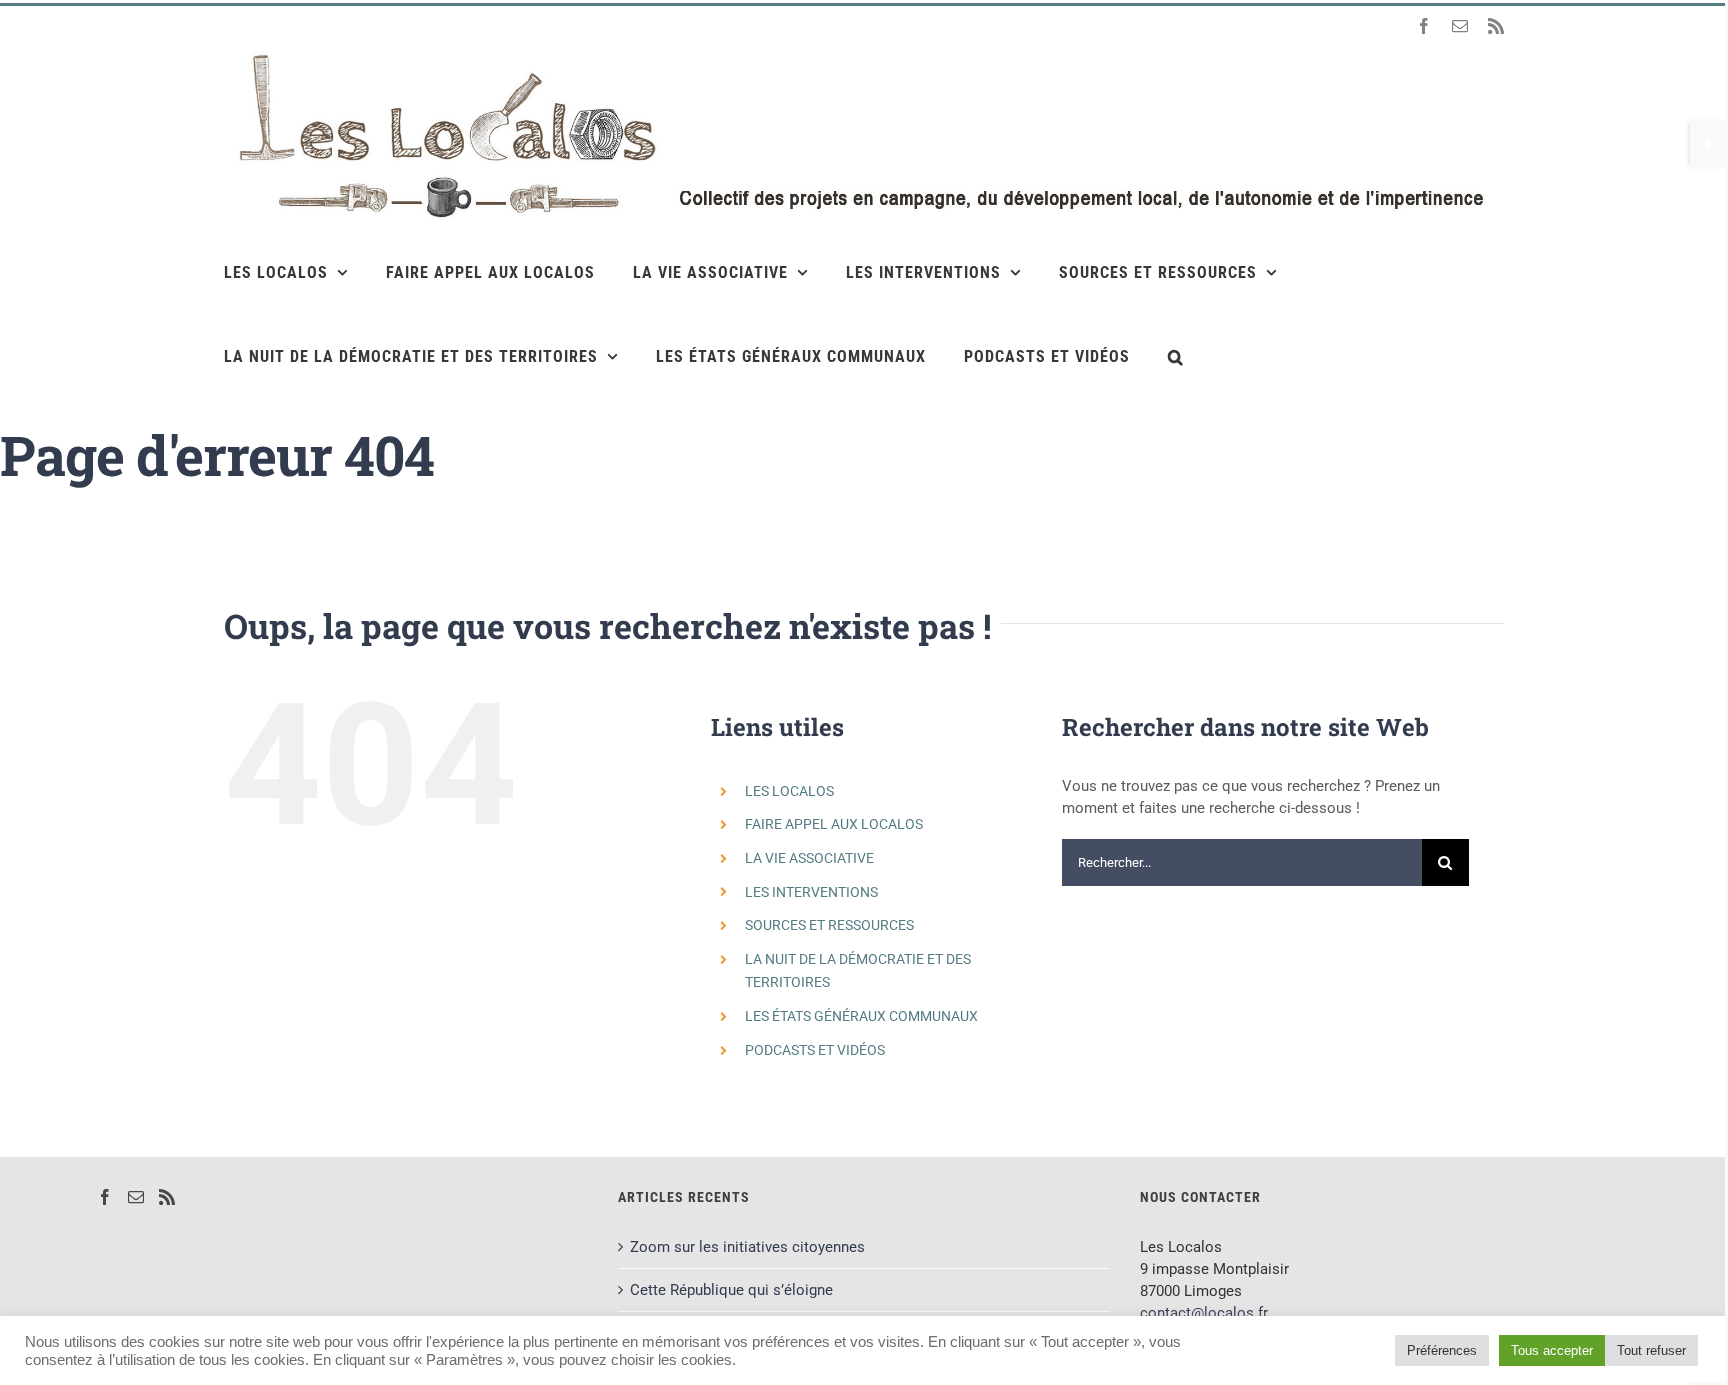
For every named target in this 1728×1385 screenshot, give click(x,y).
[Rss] (167, 1197)
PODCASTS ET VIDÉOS (815, 1050)
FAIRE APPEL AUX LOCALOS (834, 824)
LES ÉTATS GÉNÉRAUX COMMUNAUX (861, 1016)
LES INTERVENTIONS (811, 892)
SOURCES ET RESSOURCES (829, 925)
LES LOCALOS (789, 791)
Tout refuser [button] (1651, 1350)
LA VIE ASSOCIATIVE (809, 858)
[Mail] (136, 1197)
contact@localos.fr (1204, 1313)
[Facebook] (105, 1197)
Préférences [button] (1442, 1350)
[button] (1176, 356)
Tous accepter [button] (1552, 1350)
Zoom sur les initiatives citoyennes (747, 1247)
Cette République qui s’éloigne (731, 1290)
